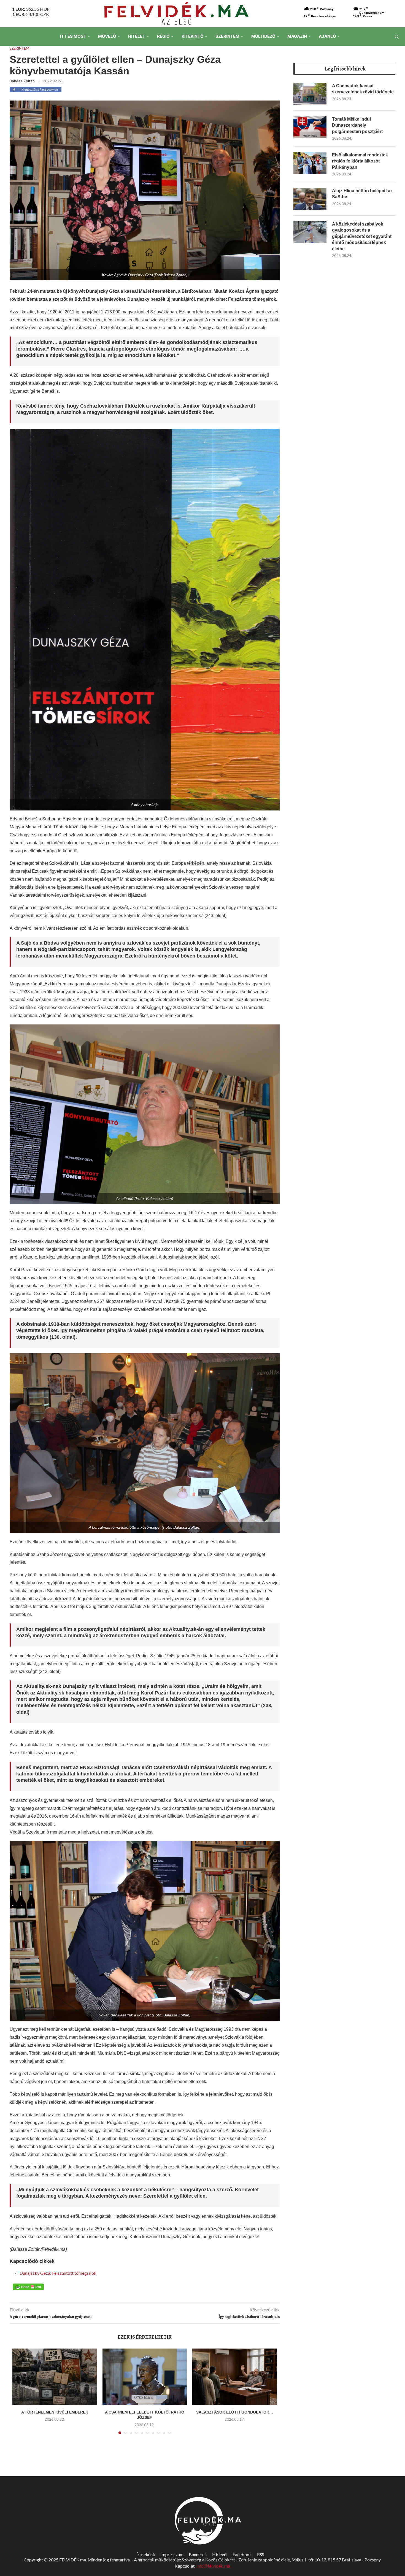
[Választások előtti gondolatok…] (235, 2377)
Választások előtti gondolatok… (235, 2412)
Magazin (297, 36)
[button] (20, 2395)
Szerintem (227, 36)
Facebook (242, 2554)
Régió (163, 36)
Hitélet (137, 36)
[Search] (397, 37)
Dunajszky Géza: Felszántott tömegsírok (58, 2273)
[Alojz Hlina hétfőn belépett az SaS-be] (310, 199)
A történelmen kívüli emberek (55, 2412)
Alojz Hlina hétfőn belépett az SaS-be (362, 194)
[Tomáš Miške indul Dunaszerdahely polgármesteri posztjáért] (310, 127)
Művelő (107, 36)
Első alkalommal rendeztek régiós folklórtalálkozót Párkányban (360, 161)
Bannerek (198, 2554)
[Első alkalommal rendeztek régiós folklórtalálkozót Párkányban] (310, 163)
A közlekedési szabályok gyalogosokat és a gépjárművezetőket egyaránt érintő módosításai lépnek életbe (362, 236)
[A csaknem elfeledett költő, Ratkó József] (145, 2377)
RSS (261, 2554)
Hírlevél (220, 2554)
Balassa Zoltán (22, 81)
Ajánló (327, 36)
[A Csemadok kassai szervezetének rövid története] (310, 94)
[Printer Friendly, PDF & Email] (28, 2286)
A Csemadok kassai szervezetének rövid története (363, 89)
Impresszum (172, 2554)
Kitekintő (193, 36)
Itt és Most (73, 36)
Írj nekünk (146, 2554)
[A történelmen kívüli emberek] (55, 2377)
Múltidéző (263, 36)
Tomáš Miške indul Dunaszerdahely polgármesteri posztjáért (357, 125)
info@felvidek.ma (213, 2566)
